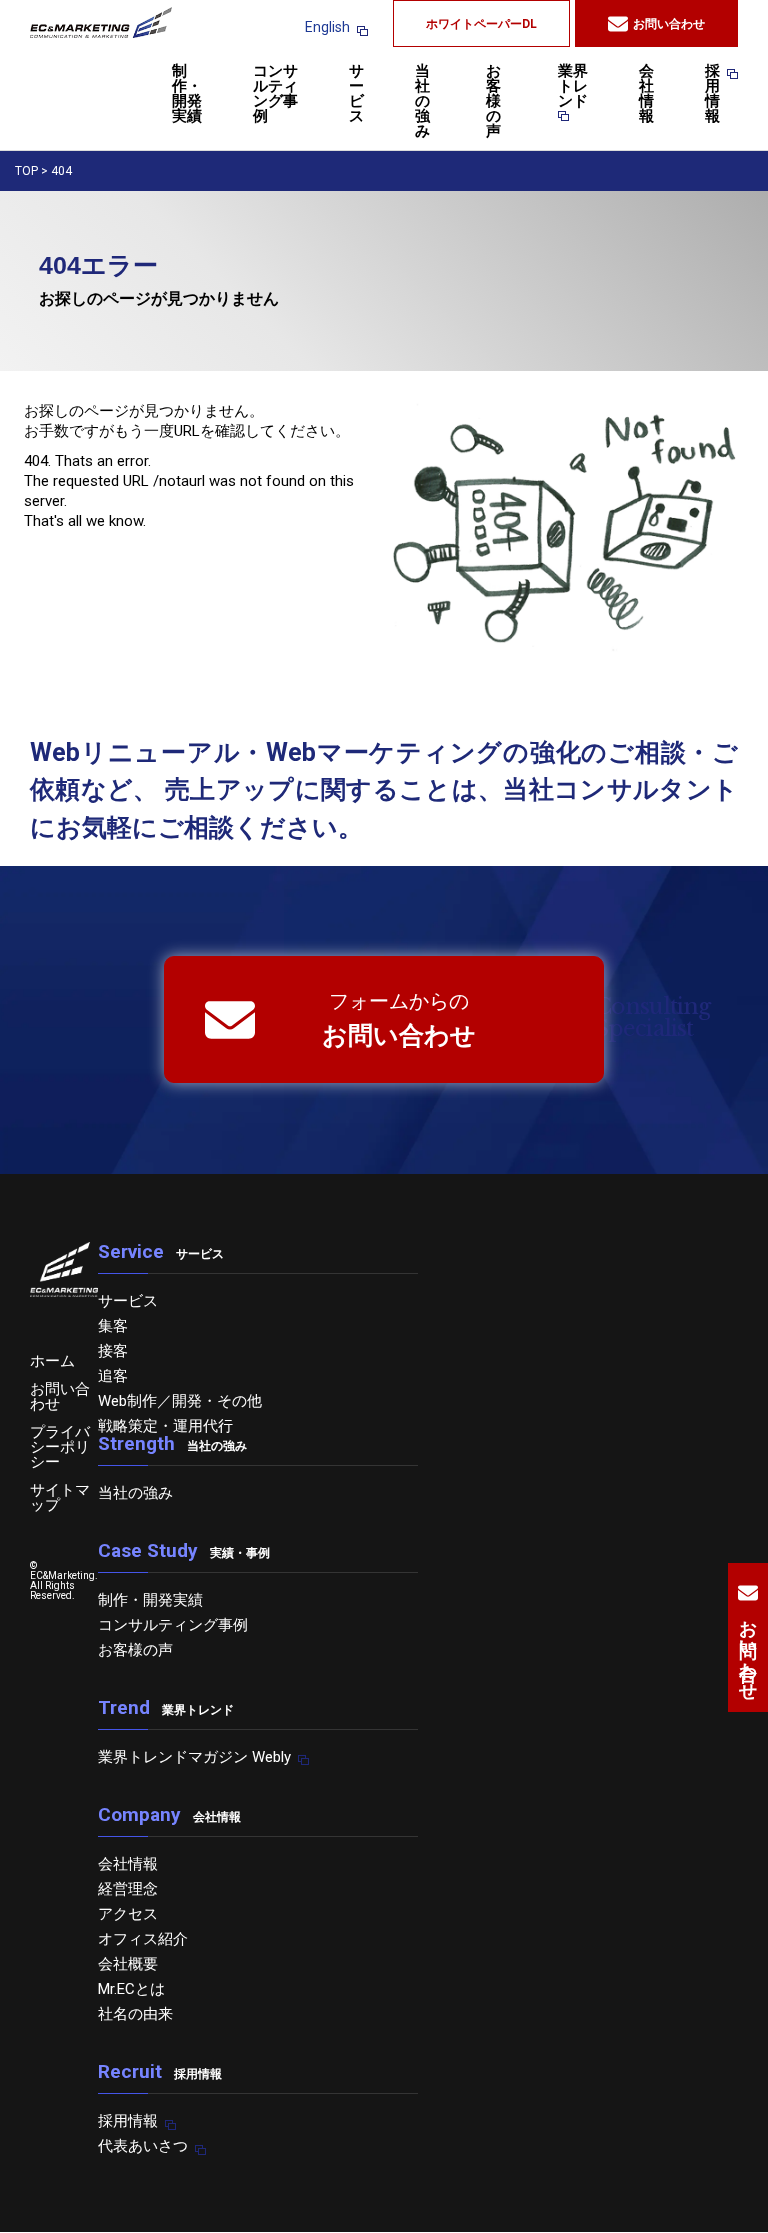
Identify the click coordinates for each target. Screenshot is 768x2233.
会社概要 (128, 1964)
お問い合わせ (669, 24)
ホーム (52, 1361)
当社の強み (422, 102)
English (327, 27)
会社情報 (646, 94)
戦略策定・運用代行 (165, 1426)
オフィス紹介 (143, 1939)
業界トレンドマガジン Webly (194, 1757)
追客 (113, 1376)
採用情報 (712, 94)
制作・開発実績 (187, 94)
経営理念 (128, 1889)
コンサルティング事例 (275, 94)
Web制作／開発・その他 (180, 1401)
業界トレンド (573, 87)
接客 (113, 1351)
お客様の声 (493, 102)
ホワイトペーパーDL (481, 24)
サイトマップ (60, 1497)
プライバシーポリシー (60, 1447)
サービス (356, 94)
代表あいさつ (143, 2146)
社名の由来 (135, 2014)
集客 (113, 1326)
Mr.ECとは (131, 1989)
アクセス (128, 1914)
